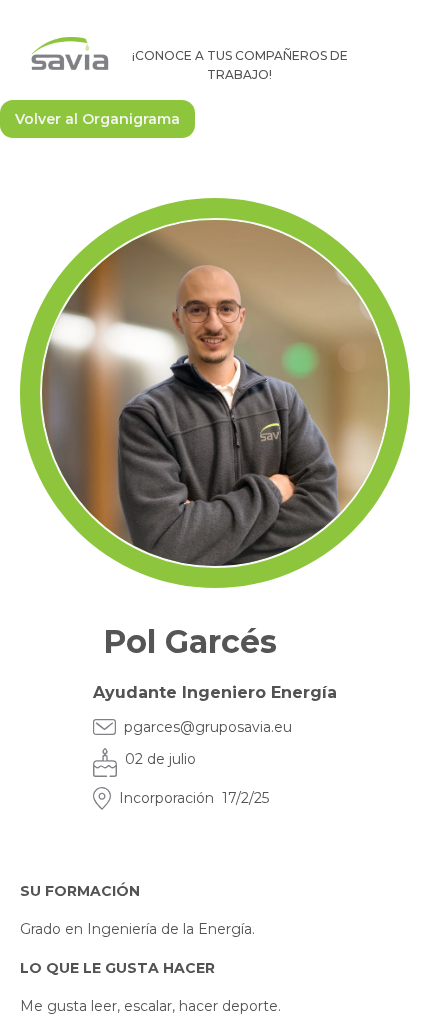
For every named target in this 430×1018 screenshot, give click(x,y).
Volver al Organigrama (97, 119)
